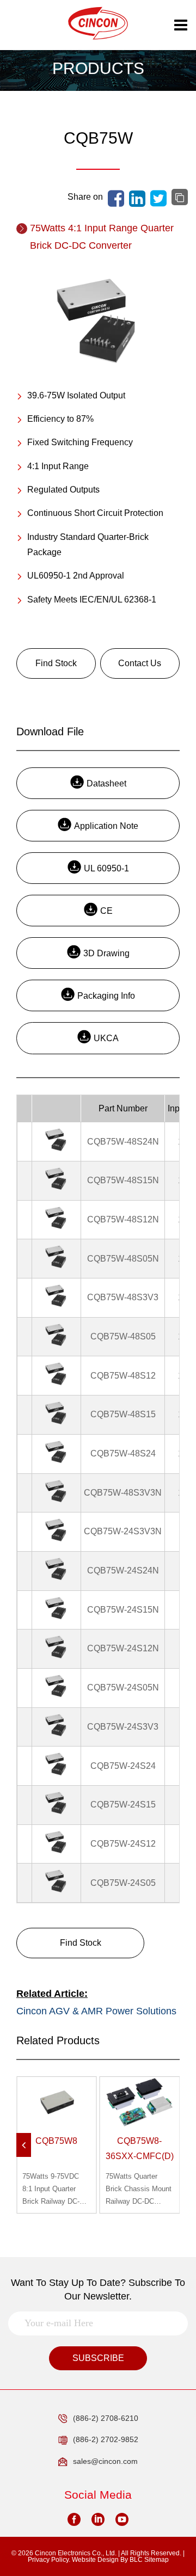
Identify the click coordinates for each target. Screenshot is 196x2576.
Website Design (95, 2560)
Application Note (106, 826)
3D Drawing (106, 953)
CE (106, 911)
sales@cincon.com (105, 2461)
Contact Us (140, 663)
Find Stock (56, 663)
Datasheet (106, 783)
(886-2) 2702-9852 (106, 2439)
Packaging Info (106, 996)
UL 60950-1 (106, 868)
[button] (24, 2145)
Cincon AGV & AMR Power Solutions (96, 2011)
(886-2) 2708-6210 (106, 2418)
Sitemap (157, 2560)
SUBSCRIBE (98, 2358)
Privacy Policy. (49, 2560)
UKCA (106, 1038)
